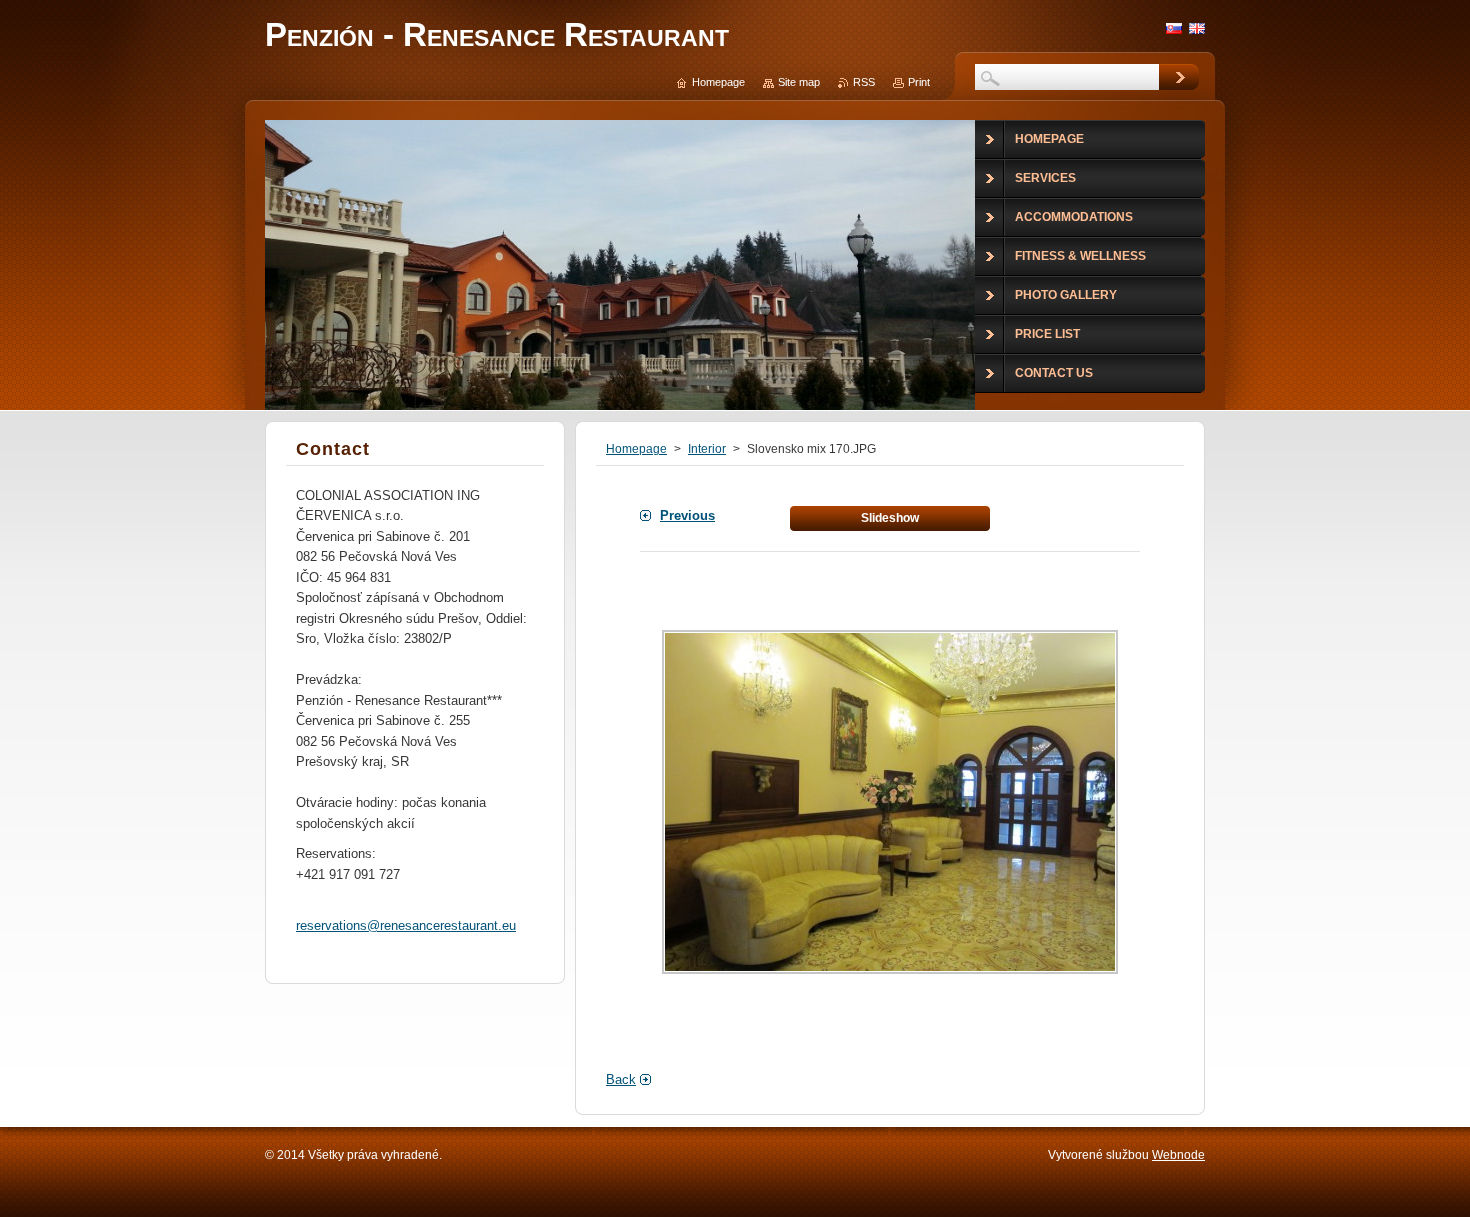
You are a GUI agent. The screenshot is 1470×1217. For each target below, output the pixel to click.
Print (919, 82)
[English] (1197, 28)
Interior (707, 449)
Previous (687, 515)
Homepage (636, 449)
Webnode (1178, 1155)
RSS (864, 82)
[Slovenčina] (1174, 28)
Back (621, 1079)
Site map (799, 82)
